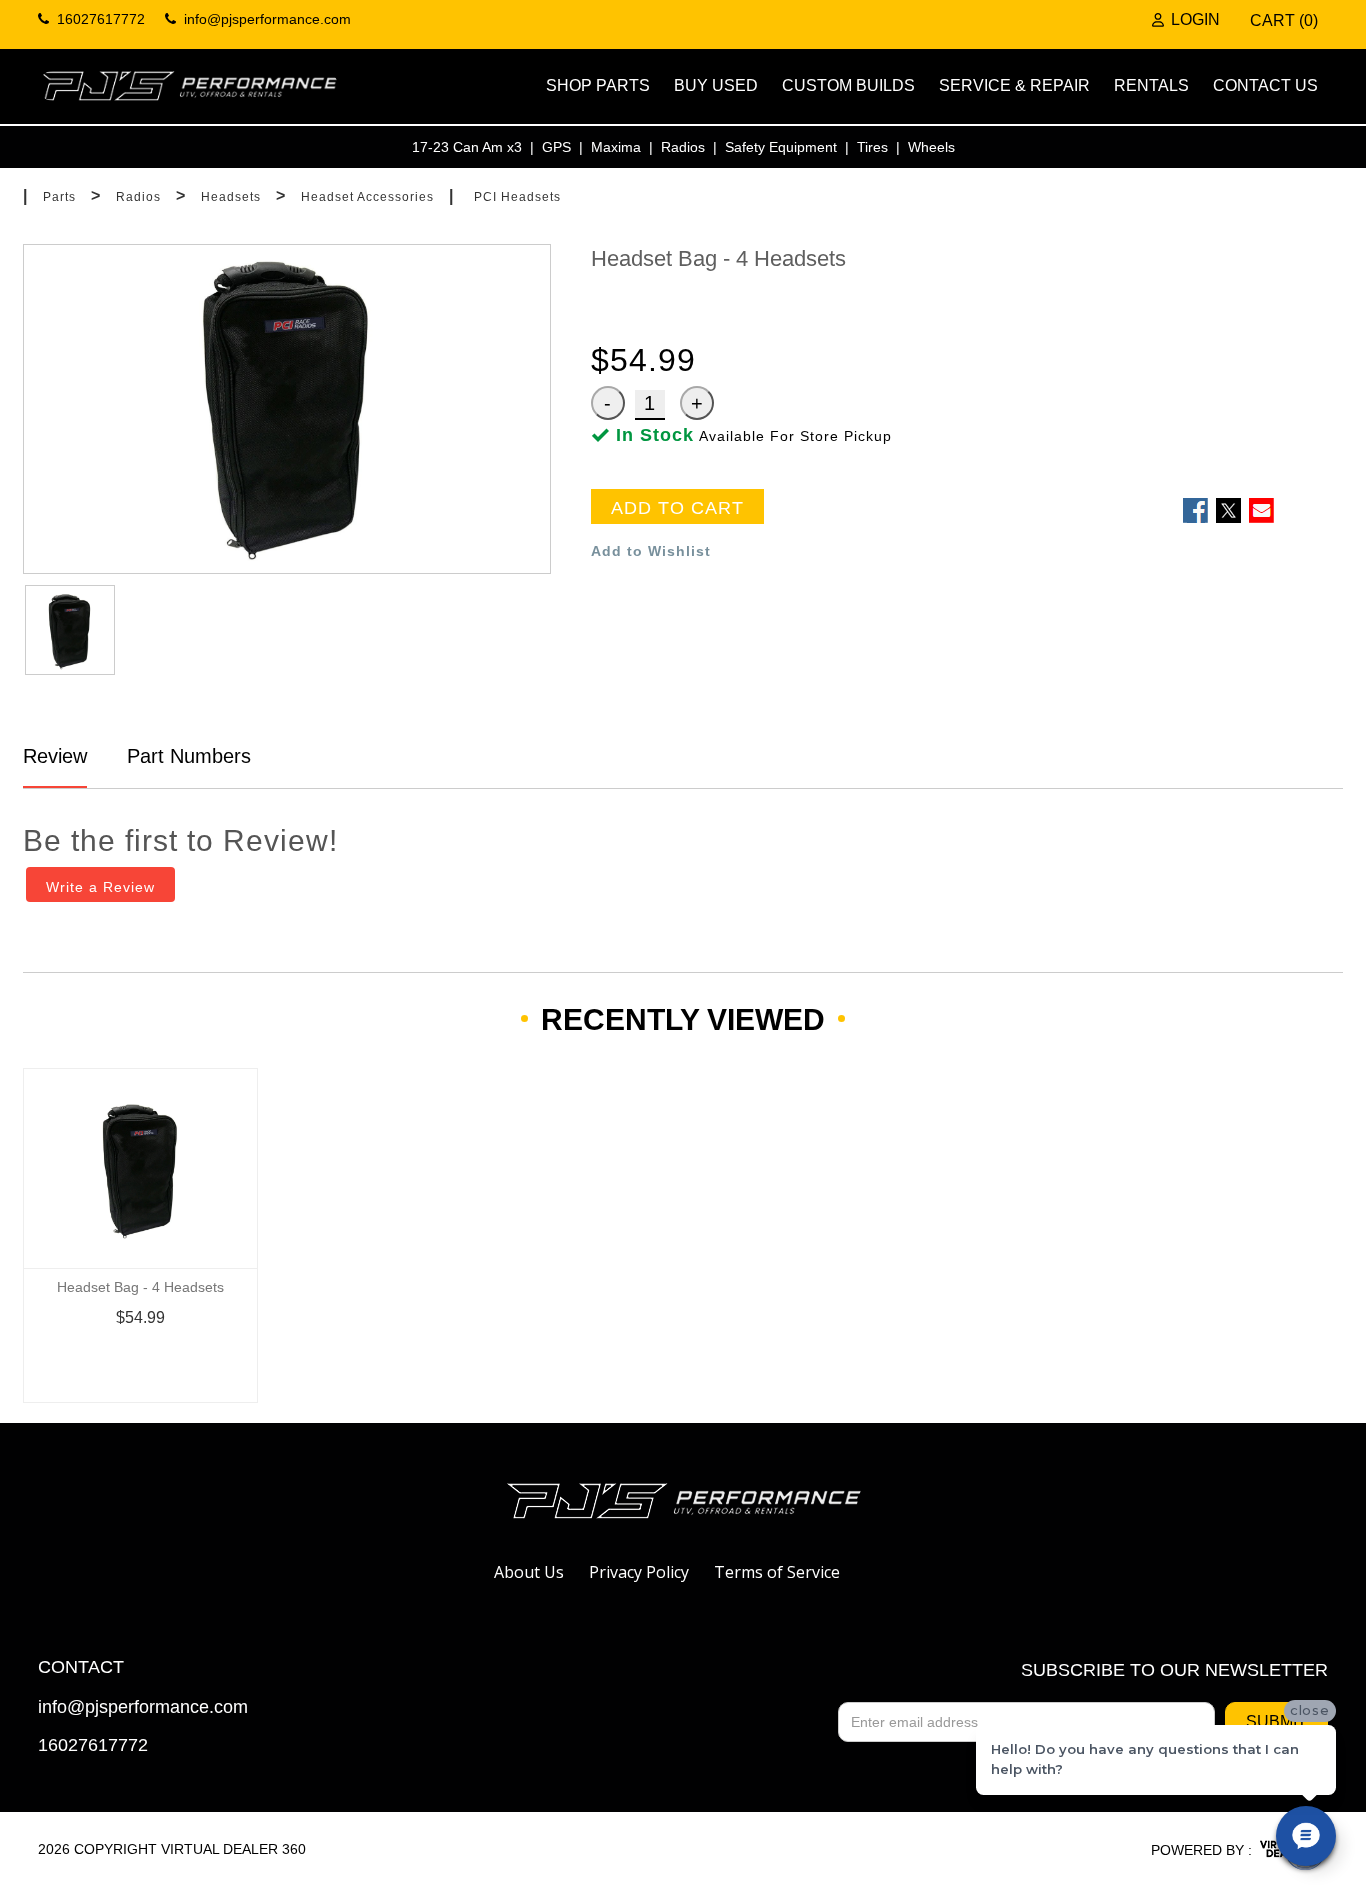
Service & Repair (1014, 85)
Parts (59, 197)
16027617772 (93, 1745)
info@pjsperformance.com (143, 1707)
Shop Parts (598, 85)
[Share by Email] (1261, 510)
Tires (872, 147)
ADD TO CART (677, 508)
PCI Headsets (517, 197)
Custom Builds (848, 85)
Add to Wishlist (651, 551)
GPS (556, 147)
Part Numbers (186, 756)
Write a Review (100, 887)
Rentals (1151, 85)
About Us (529, 1572)
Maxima (616, 147)
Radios (683, 147)
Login (1195, 20)
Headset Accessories (367, 197)
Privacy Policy (639, 1572)
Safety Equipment (781, 147)
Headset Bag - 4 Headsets (140, 1287)
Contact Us (1265, 85)
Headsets (231, 197)
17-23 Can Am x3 (467, 147)
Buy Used (716, 85)
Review (55, 756)
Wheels (931, 147)
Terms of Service (777, 1572)
